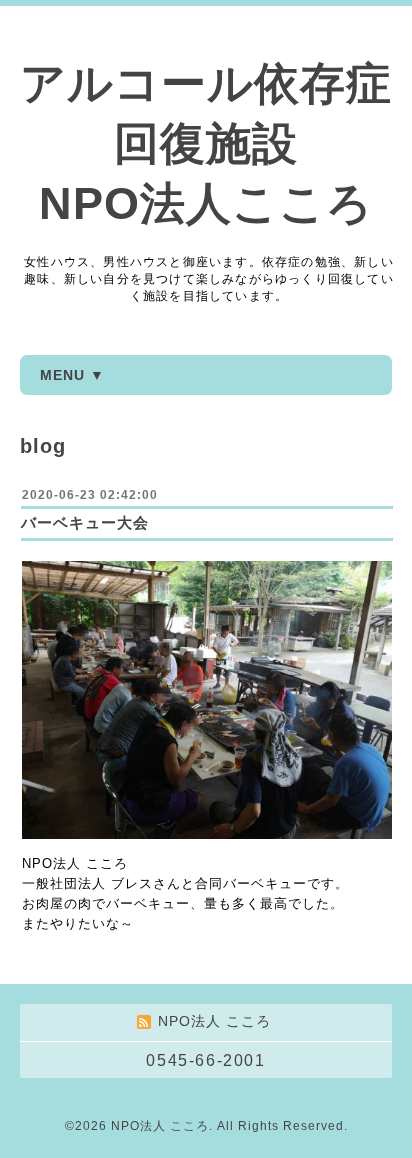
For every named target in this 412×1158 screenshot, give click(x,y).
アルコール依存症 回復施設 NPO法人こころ (206, 143)
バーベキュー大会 (85, 522)
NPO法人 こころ (160, 1126)
